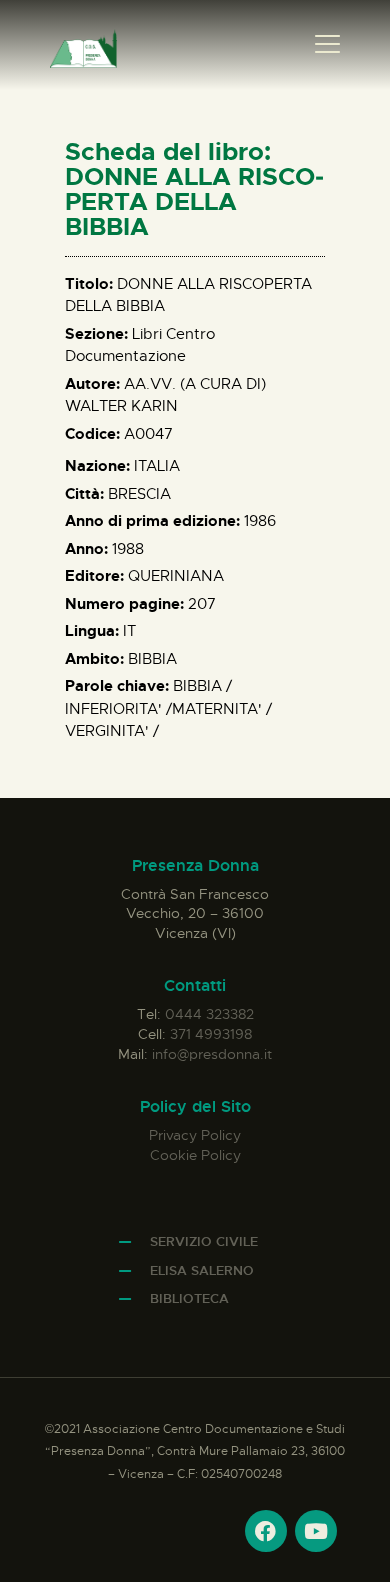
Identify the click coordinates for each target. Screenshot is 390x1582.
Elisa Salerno (202, 1270)
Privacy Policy (195, 1135)
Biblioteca (189, 1298)
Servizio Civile (204, 1241)
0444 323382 (209, 1014)
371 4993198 (211, 1034)
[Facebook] (266, 1531)
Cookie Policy (195, 1155)
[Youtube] (316, 1531)
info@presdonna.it (212, 1054)
